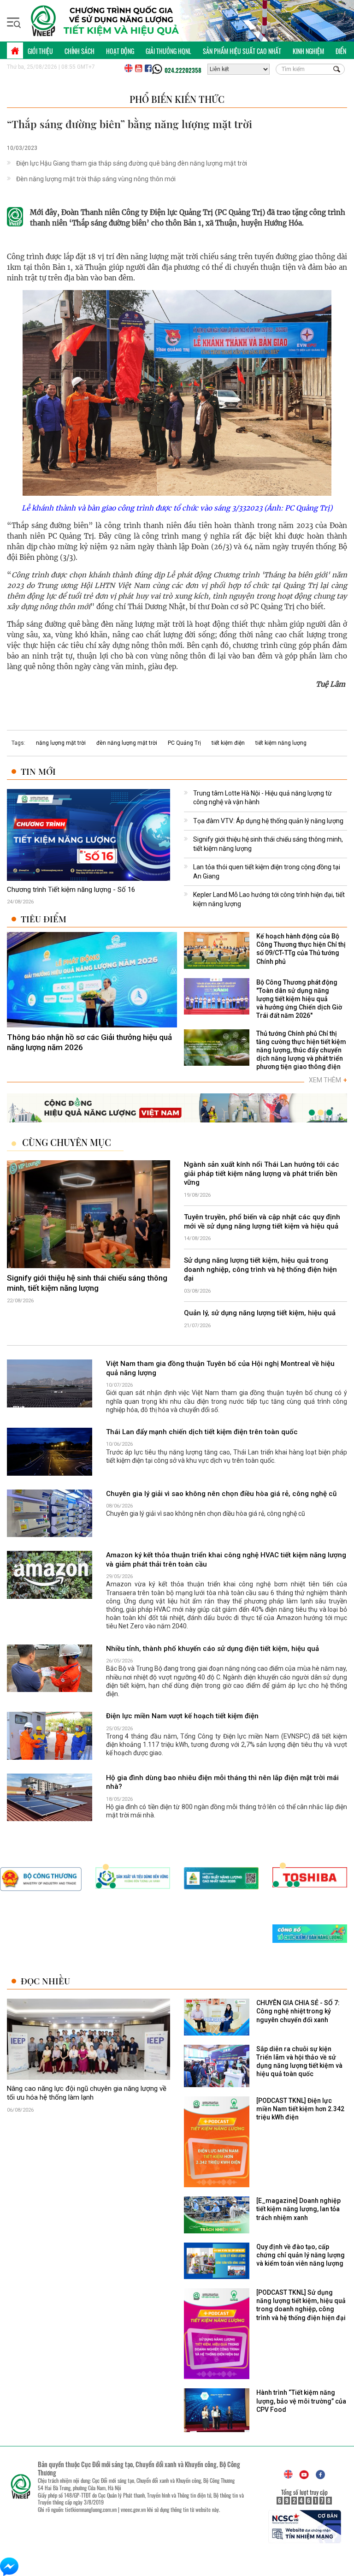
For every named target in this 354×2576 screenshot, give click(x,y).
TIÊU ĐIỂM (44, 919)
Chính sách (80, 51)
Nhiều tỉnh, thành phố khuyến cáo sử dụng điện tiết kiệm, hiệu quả (212, 1649)
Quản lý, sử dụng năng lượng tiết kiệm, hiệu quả (260, 1313)
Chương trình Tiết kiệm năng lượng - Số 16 (71, 890)
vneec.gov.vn (133, 2509)
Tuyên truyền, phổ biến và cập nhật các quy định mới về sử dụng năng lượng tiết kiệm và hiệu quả (262, 1222)
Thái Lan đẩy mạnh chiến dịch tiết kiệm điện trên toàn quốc (202, 1432)
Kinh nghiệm (308, 51)
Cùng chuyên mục (67, 1143)
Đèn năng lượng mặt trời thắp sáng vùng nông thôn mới (96, 179)
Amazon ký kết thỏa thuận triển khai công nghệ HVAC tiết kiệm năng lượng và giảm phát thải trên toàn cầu (226, 1560)
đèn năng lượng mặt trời (127, 743)
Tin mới (38, 771)
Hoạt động (120, 51)
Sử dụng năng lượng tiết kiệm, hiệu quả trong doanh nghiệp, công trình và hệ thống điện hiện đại (260, 1270)
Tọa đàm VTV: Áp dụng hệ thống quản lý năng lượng (268, 821)
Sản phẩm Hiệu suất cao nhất (242, 51)
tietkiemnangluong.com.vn (91, 2509)
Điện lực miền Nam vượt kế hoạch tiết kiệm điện (182, 1716)
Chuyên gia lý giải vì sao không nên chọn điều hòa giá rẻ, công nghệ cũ (221, 1494)
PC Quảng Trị (184, 743)
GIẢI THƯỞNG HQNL (168, 51)
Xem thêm (328, 1080)
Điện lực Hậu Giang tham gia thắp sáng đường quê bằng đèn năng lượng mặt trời (132, 163)
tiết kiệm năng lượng (281, 743)
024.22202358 (183, 70)
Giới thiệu (40, 51)
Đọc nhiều (45, 1981)
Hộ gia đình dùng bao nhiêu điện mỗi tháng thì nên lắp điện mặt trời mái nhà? (222, 1782)
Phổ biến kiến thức (177, 99)
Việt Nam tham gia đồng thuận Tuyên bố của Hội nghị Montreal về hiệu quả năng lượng (220, 1368)
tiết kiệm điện (228, 743)
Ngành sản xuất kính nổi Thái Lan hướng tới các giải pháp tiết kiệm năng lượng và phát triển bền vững (262, 1174)
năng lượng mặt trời (61, 743)
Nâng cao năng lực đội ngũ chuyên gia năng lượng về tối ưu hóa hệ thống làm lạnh (87, 2093)
